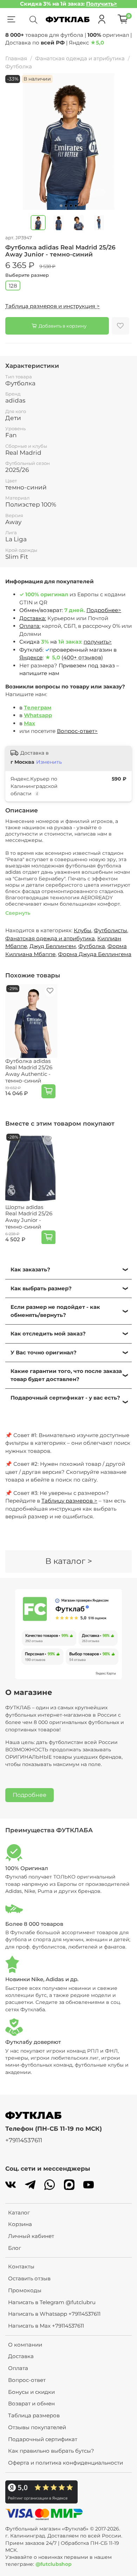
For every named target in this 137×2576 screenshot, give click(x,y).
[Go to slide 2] (66, 206)
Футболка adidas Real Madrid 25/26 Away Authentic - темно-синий (29, 1071)
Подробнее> (104, 610)
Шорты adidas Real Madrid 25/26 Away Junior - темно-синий (29, 1217)
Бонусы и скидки (31, 2392)
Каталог (19, 2213)
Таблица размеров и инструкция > (53, 306)
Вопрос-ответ (27, 2380)
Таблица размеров (34, 2415)
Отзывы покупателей (37, 2427)
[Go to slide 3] (71, 206)
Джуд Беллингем (53, 946)
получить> (98, 642)
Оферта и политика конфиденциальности (66, 2463)
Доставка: (33, 618)
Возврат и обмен (31, 2403)
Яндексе (31, 657)
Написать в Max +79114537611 (46, 2326)
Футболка (19, 66)
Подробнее (30, 1795)
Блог (15, 2248)
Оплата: (30, 626)
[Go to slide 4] (76, 206)
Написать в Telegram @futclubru (52, 2302)
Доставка (21, 2356)
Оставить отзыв (29, 2278)
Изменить (49, 762)
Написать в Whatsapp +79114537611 (54, 2314)
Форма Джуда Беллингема (95, 954)
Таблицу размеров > (69, 1501)
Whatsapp (38, 715)
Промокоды (25, 2290)
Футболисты (110, 930)
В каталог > (69, 1561)
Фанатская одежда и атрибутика (80, 58)
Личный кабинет (31, 2236)
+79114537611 (24, 2140)
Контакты (21, 2266)
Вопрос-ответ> (77, 731)
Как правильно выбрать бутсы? (51, 2451)
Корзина (20, 2224)
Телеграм (38, 707)
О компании (25, 2345)
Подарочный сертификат (43, 2439)
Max (30, 723)
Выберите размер (27, 275)
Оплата (18, 2368)
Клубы (83, 930)
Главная (16, 58)
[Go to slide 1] (61, 206)
